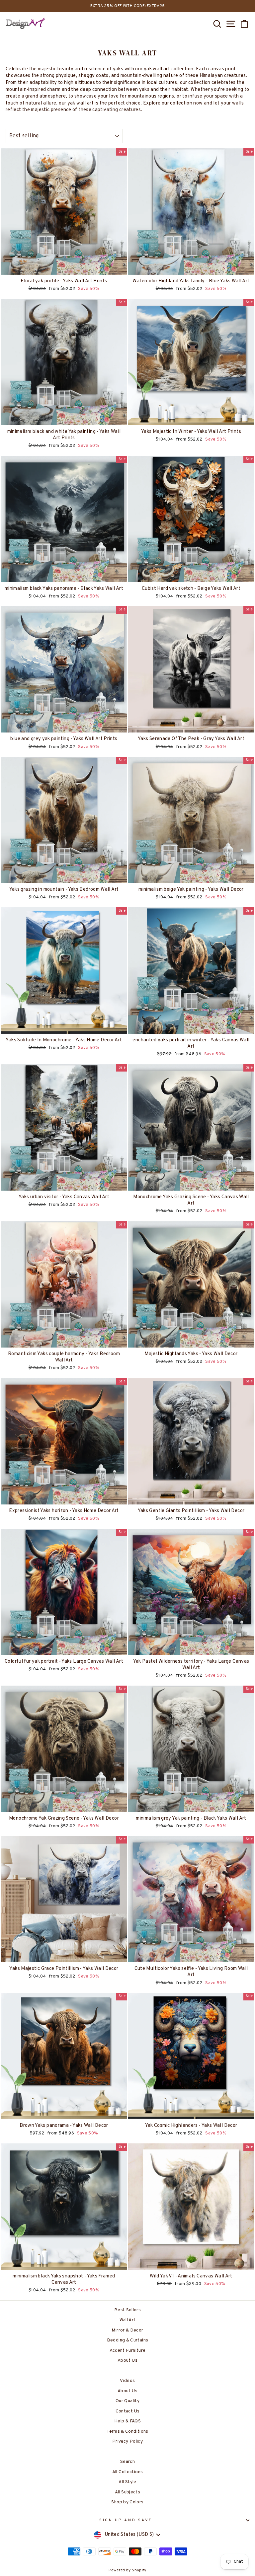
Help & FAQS (127, 2421)
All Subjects (127, 2492)
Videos (127, 2381)
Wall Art (128, 2320)
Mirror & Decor (127, 2330)
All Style (127, 2482)
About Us (127, 2361)
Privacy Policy (127, 2441)
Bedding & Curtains (128, 2340)
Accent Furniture (128, 2351)
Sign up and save (126, 2520)
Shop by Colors (127, 2502)
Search (127, 2462)
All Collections (128, 2472)
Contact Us (128, 2411)
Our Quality (127, 2401)
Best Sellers (127, 2310)
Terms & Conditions (127, 2432)
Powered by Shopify (127, 2570)
